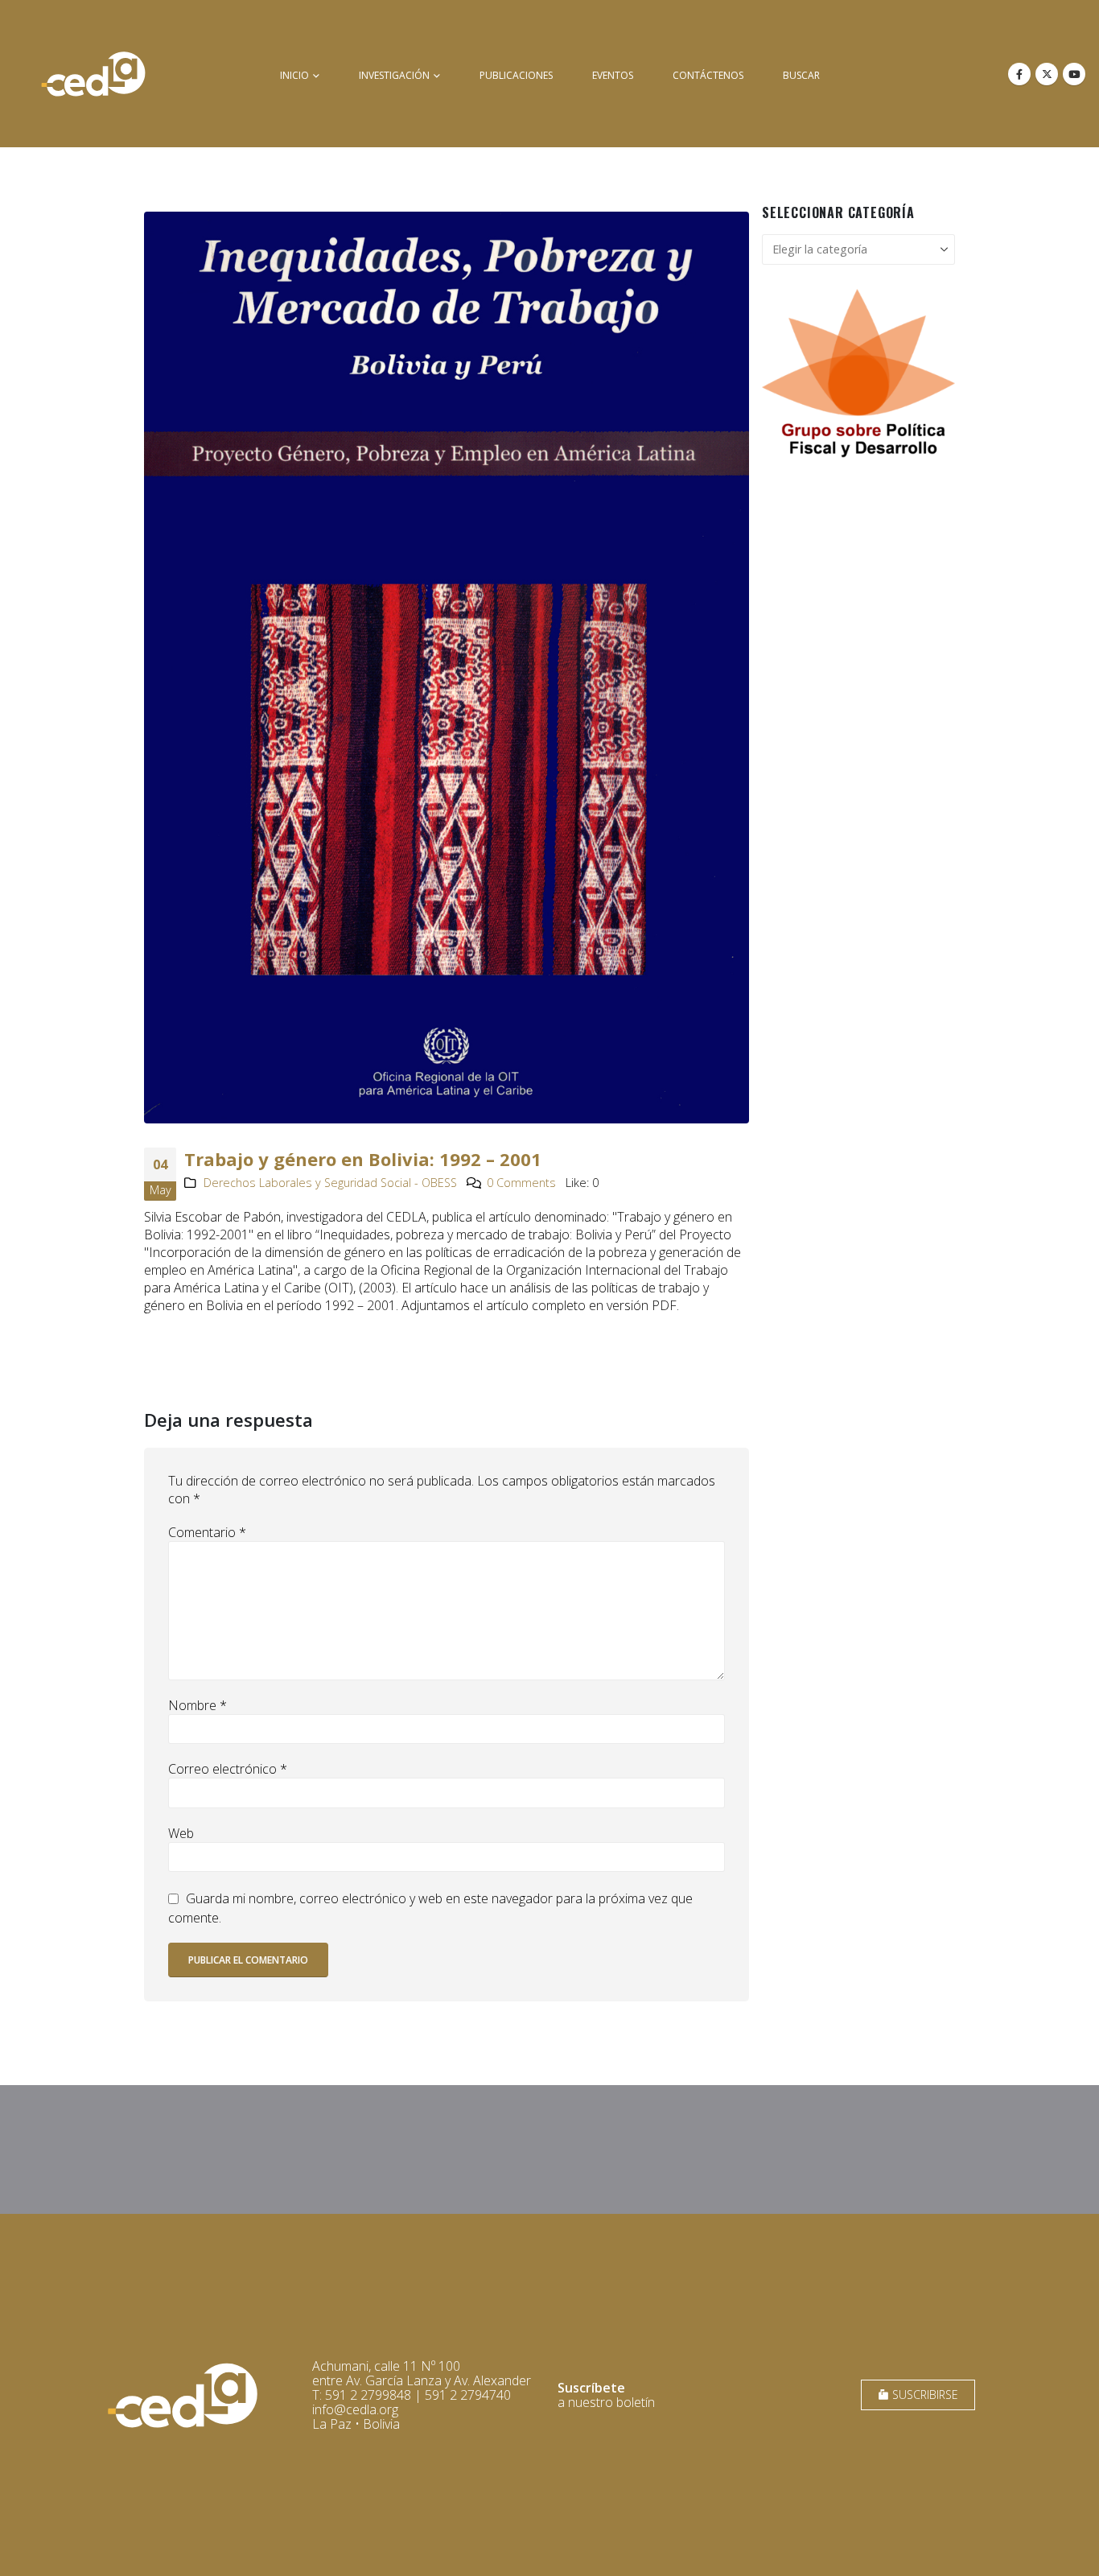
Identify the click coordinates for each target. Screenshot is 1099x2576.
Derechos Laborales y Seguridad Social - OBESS (330, 1183)
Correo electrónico (228, 1769)
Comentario (207, 1532)
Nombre (198, 1705)
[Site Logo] (93, 74)
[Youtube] (1074, 74)
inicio (294, 75)
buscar (801, 75)
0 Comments (521, 1183)
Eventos (613, 75)
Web (181, 1833)
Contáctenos (708, 75)
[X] (1047, 74)
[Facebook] (1019, 74)
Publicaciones (516, 75)
